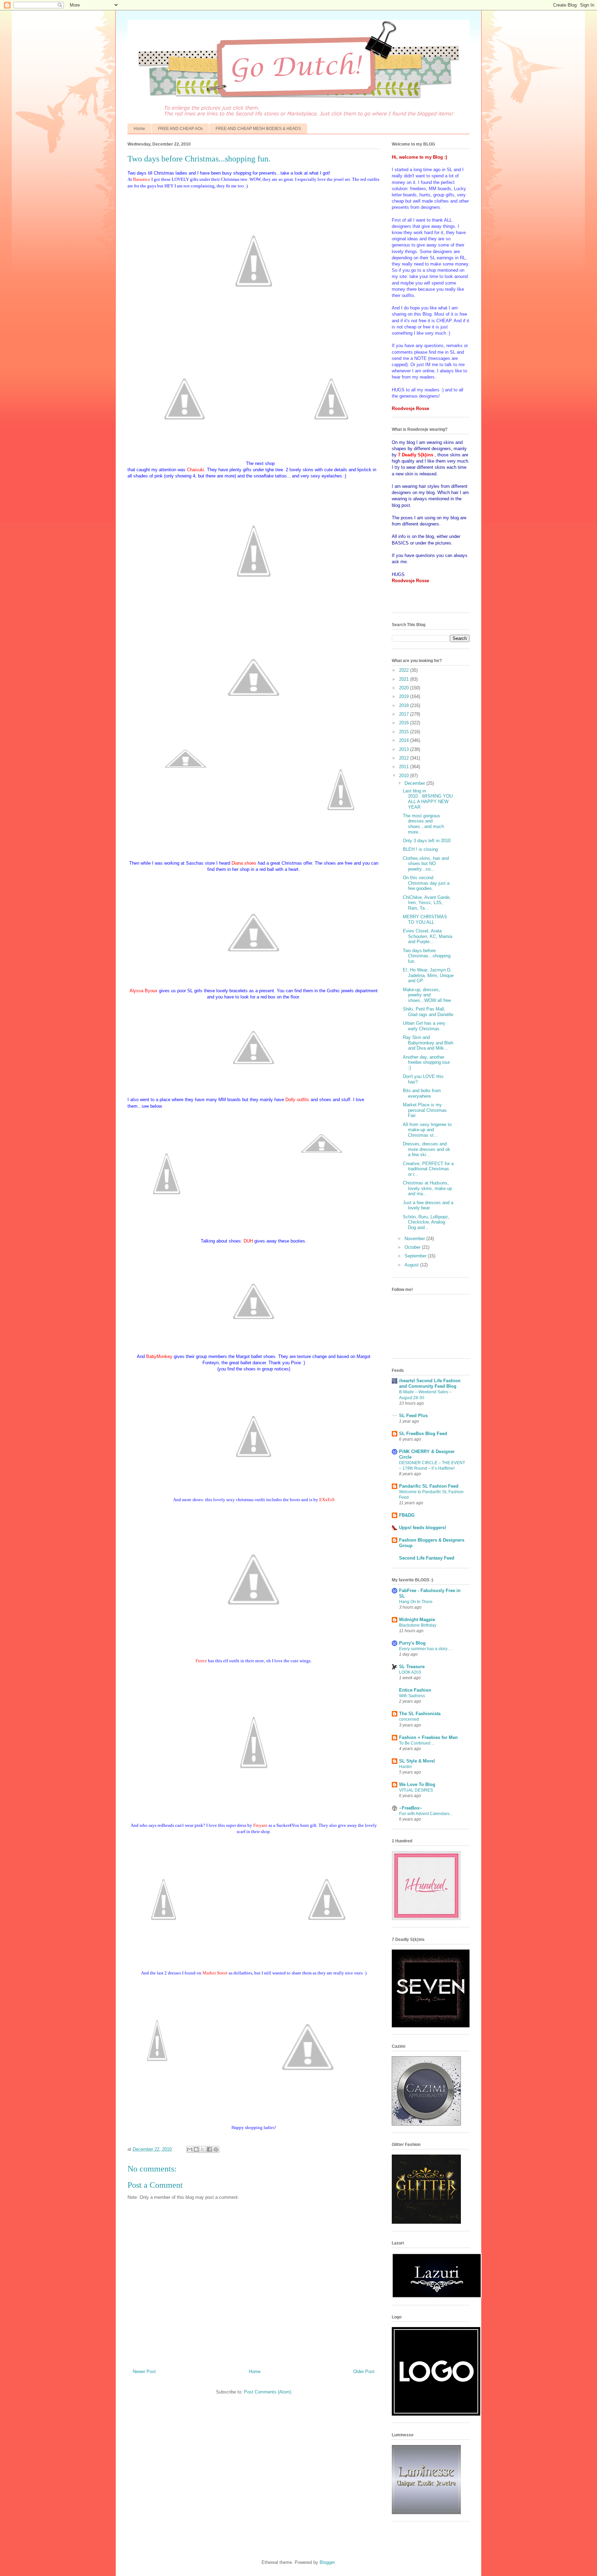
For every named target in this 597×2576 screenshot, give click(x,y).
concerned (409, 1719)
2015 (405, 732)
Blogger (327, 2562)
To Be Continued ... (417, 1743)
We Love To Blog (417, 1784)
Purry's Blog (412, 1643)
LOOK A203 (410, 1672)
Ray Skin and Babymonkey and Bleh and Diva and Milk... (428, 1043)
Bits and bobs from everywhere (422, 1093)
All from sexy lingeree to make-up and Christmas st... (427, 1130)
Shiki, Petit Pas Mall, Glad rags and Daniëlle (428, 1012)
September (416, 1256)
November (415, 1239)
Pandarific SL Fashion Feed (429, 1486)
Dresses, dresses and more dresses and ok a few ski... (427, 1149)
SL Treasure (412, 1667)
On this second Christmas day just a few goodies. (426, 883)
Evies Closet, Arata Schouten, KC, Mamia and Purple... (428, 936)
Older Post (364, 2372)
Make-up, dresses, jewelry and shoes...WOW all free (427, 995)
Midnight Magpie (417, 1620)
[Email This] (190, 2149)
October (413, 1247)
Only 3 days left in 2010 (427, 841)
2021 (405, 679)
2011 (405, 767)
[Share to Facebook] (209, 2149)
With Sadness (412, 1696)
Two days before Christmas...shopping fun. (427, 956)
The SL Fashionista (420, 1714)
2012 (405, 758)
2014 (405, 740)
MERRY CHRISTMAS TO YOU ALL (425, 919)
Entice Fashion (415, 1690)
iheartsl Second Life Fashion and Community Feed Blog (430, 1383)
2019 (405, 696)
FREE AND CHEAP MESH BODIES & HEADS (258, 129)
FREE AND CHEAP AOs (180, 129)
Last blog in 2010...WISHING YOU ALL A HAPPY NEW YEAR (428, 799)
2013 (405, 749)
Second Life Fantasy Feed (427, 1558)
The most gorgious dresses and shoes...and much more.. (423, 824)
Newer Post (144, 2372)
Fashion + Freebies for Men (428, 1737)
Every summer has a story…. (426, 1649)
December (415, 783)
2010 (405, 776)
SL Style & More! (417, 1761)
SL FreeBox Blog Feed (423, 1434)
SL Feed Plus (413, 1416)
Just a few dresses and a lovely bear (428, 1205)
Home (139, 129)
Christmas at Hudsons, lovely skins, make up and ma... (427, 1188)
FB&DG (407, 1515)
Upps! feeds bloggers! (423, 1528)
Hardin (405, 1767)
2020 (405, 688)
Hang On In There (416, 1602)
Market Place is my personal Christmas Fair (425, 1110)
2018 (405, 705)
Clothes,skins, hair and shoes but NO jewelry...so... (426, 864)
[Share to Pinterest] (216, 2149)
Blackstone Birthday (418, 1625)
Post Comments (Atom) (268, 2392)
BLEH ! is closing (420, 849)
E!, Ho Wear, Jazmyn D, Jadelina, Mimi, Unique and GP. (428, 975)
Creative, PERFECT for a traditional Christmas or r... (428, 1169)
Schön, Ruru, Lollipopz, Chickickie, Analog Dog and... (426, 1222)
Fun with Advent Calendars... (426, 1814)
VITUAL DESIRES (416, 1790)
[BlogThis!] (196, 2149)
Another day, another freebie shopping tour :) (426, 1062)
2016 (405, 723)
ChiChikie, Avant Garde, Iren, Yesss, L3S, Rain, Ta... (427, 903)
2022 (405, 670)
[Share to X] (203, 2149)
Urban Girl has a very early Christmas (424, 1026)
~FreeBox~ (411, 1808)
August (412, 1265)
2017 (405, 714)
